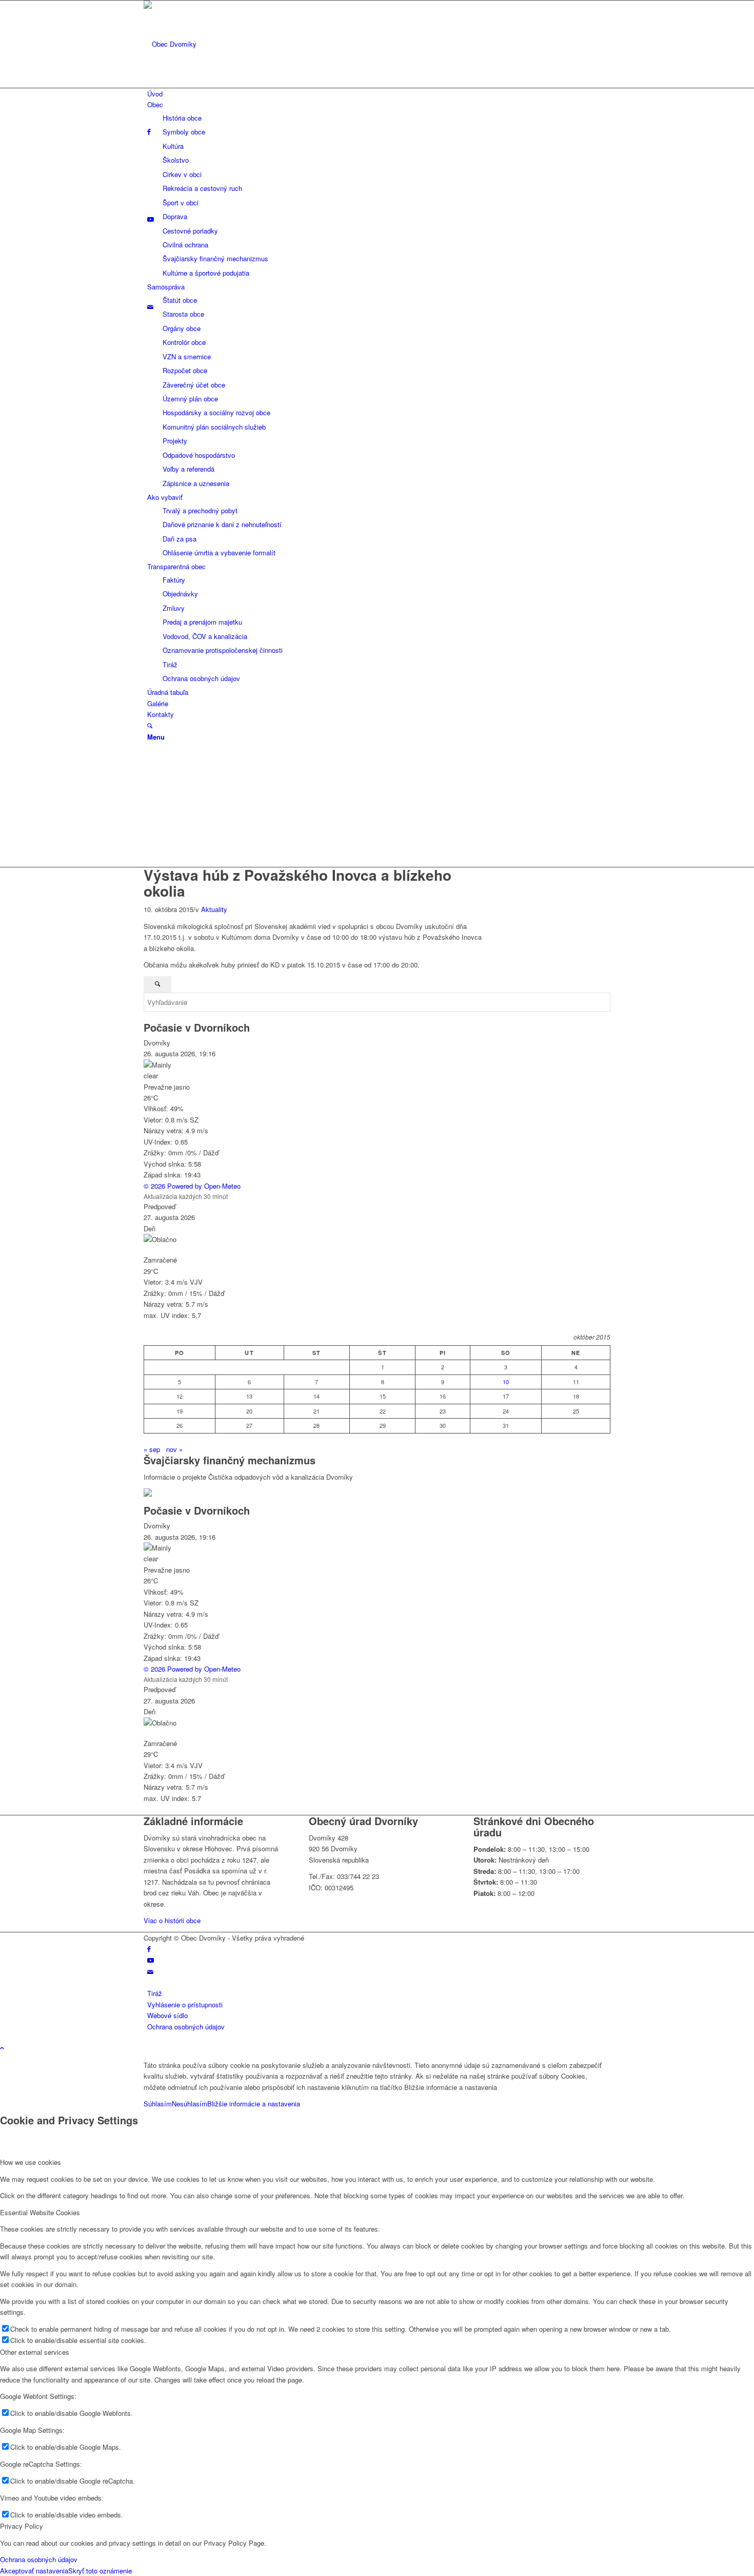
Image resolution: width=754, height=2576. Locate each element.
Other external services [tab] (35, 2352)
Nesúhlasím (190, 2104)
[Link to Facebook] (149, 1949)
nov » (174, 1449)
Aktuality (214, 909)
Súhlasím (158, 2104)
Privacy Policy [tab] (22, 2526)
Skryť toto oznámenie (100, 2571)
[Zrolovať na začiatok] (2, 2048)
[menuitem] (379, 94)
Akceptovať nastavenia (34, 2571)
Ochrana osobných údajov (39, 2559)
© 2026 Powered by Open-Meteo (192, 1186)
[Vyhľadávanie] (150, 725)
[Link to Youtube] (151, 1960)
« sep (152, 1449)
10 (506, 1382)
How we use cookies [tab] (31, 2162)
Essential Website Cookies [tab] (40, 2212)
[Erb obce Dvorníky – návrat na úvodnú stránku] (221, 44)
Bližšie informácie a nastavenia (254, 2104)
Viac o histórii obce (172, 1920)
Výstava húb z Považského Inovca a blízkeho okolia (297, 883)
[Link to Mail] (150, 1972)
